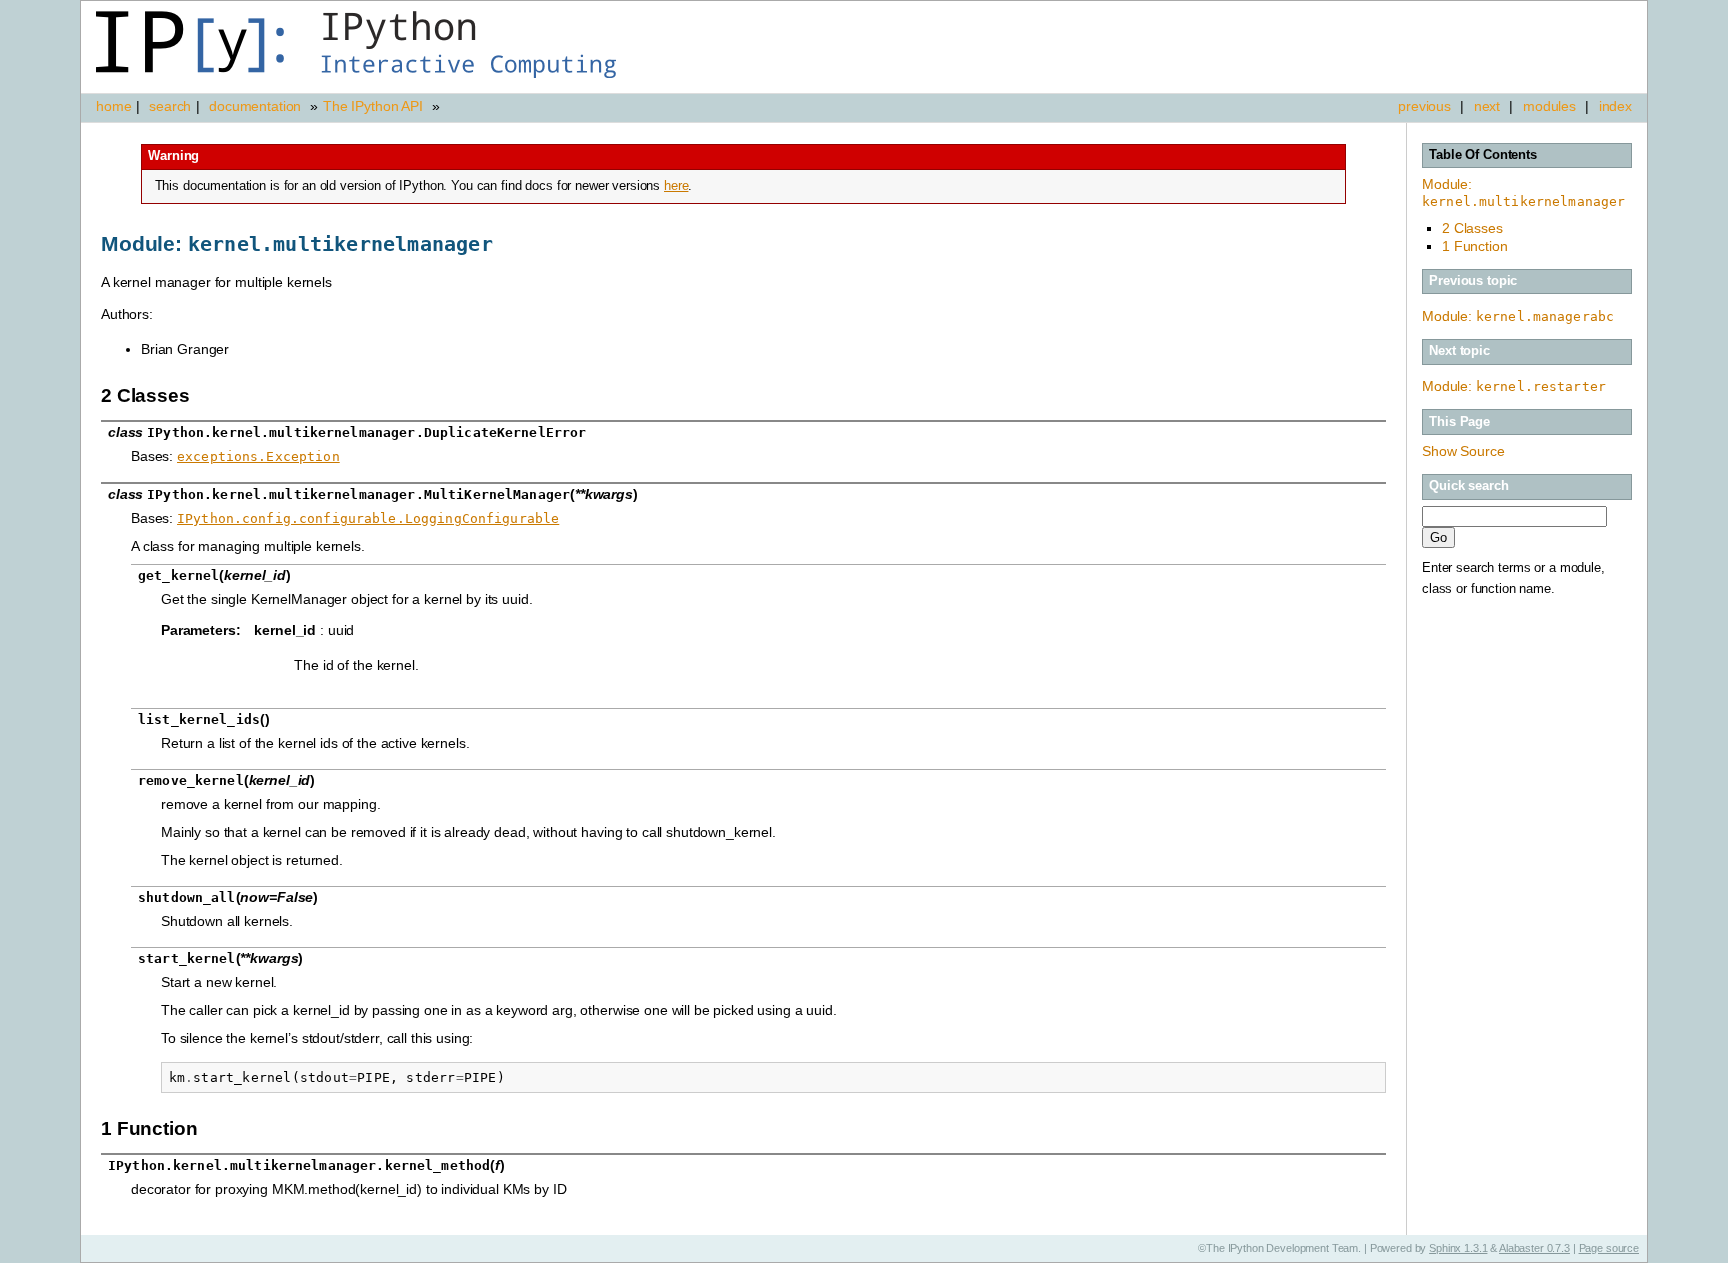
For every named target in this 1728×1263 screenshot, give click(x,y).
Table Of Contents (1483, 155)
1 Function (1475, 246)
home (113, 106)
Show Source (1463, 451)
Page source (1609, 1248)
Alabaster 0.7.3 (1534, 1248)
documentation (257, 106)
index (1615, 106)
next (1487, 106)
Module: (1523, 192)
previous (1424, 106)
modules (1549, 106)
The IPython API (373, 106)
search (170, 106)
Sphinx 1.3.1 (1458, 1248)
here (676, 186)
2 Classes (1472, 228)
